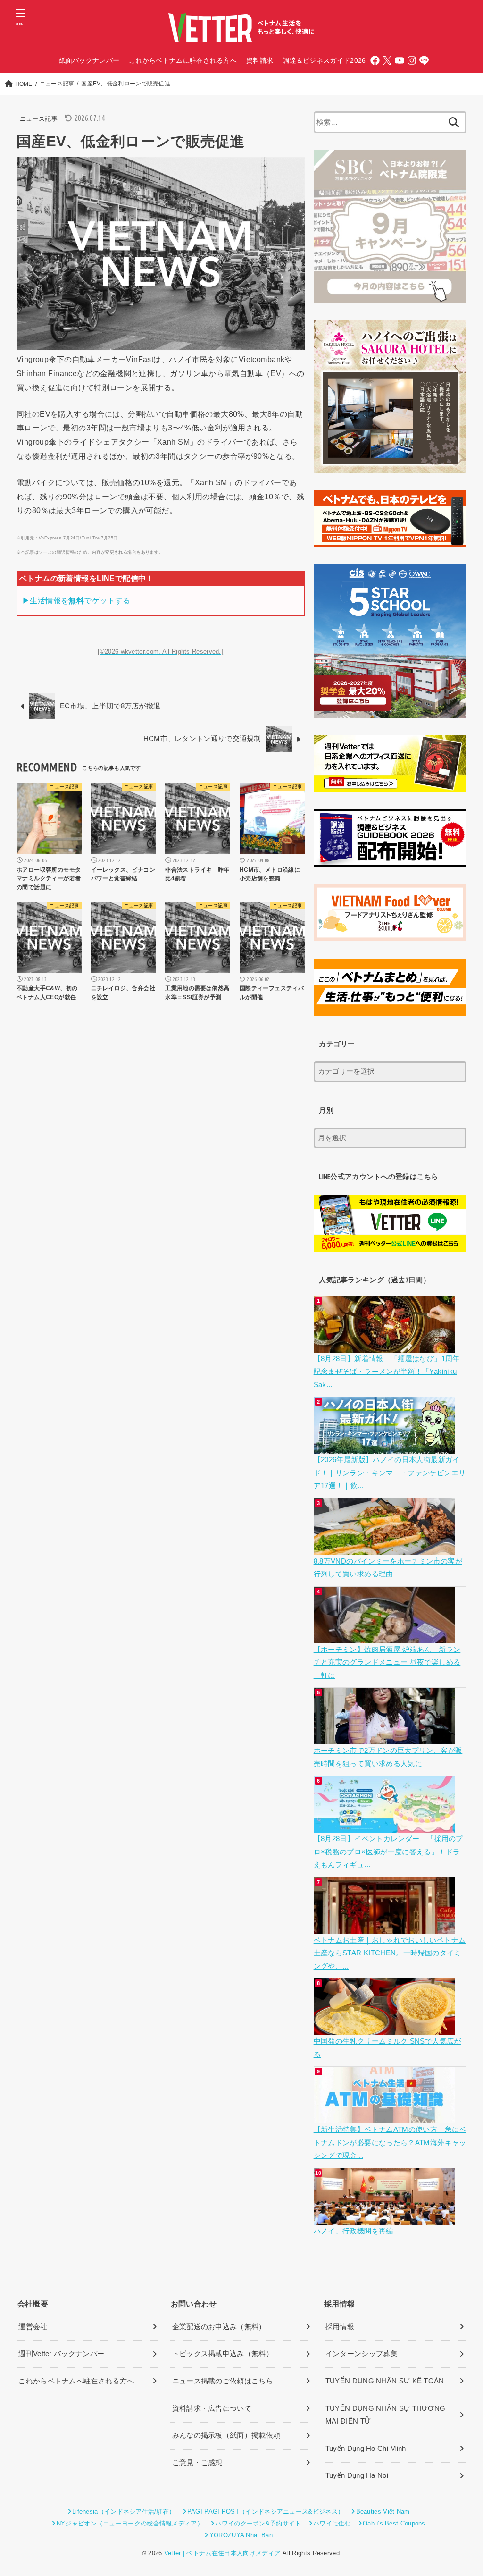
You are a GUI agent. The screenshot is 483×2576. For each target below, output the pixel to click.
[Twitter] (387, 60)
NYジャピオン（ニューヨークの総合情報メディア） (130, 2523)
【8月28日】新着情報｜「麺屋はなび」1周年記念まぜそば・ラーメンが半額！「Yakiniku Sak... (387, 1372)
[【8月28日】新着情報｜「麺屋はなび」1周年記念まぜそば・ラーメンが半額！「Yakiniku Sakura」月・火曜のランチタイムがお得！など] (386, 1346)
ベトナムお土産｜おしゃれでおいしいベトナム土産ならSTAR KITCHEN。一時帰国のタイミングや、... (390, 1953)
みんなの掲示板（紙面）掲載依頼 (226, 2435)
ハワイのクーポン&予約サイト (258, 2523)
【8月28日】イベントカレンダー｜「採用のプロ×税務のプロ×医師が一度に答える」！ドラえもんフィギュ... (388, 1852)
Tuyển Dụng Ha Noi (357, 2475)
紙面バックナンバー (89, 60)
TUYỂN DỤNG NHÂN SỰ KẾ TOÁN (385, 2381)
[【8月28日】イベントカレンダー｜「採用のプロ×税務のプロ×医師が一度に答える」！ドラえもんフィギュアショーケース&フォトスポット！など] (386, 1826)
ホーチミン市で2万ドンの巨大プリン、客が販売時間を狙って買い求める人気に (388, 1757)
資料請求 (260, 60)
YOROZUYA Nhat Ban (241, 2535)
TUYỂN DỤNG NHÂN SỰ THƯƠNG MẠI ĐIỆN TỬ (386, 2415)
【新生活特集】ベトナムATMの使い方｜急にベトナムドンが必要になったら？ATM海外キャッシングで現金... (390, 2142)
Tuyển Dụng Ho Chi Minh (366, 2449)
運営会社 (33, 2327)
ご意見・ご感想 (197, 2463)
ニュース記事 (39, 119)
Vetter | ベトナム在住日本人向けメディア (222, 2553)
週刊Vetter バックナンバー (61, 2354)
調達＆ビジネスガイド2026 (324, 60)
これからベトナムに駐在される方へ (183, 60)
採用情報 (340, 2327)
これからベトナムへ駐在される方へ (76, 2381)
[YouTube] (400, 60)
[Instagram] (412, 60)
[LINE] (424, 60)
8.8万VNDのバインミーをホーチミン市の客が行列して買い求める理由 (388, 1568)
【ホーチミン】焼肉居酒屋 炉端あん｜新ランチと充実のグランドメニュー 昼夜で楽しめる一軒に (387, 1663)
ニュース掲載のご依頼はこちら (223, 2381)
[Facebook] (375, 60)
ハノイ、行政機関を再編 (354, 2231)
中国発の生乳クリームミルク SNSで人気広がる (387, 2048)
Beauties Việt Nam (383, 2512)
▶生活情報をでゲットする (76, 600)
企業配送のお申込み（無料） (219, 2327)
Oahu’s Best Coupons (394, 2523)
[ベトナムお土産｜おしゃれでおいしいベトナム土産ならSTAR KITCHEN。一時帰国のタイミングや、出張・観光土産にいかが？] (386, 1927)
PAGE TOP (463, 2491)
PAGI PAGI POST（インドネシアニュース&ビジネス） (266, 2512)
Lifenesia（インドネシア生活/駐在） (124, 2512)
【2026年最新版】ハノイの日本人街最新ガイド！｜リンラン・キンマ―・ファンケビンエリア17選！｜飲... (390, 1473)
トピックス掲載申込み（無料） (223, 2354)
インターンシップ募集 (362, 2354)
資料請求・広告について (212, 2408)
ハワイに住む (332, 2523)
